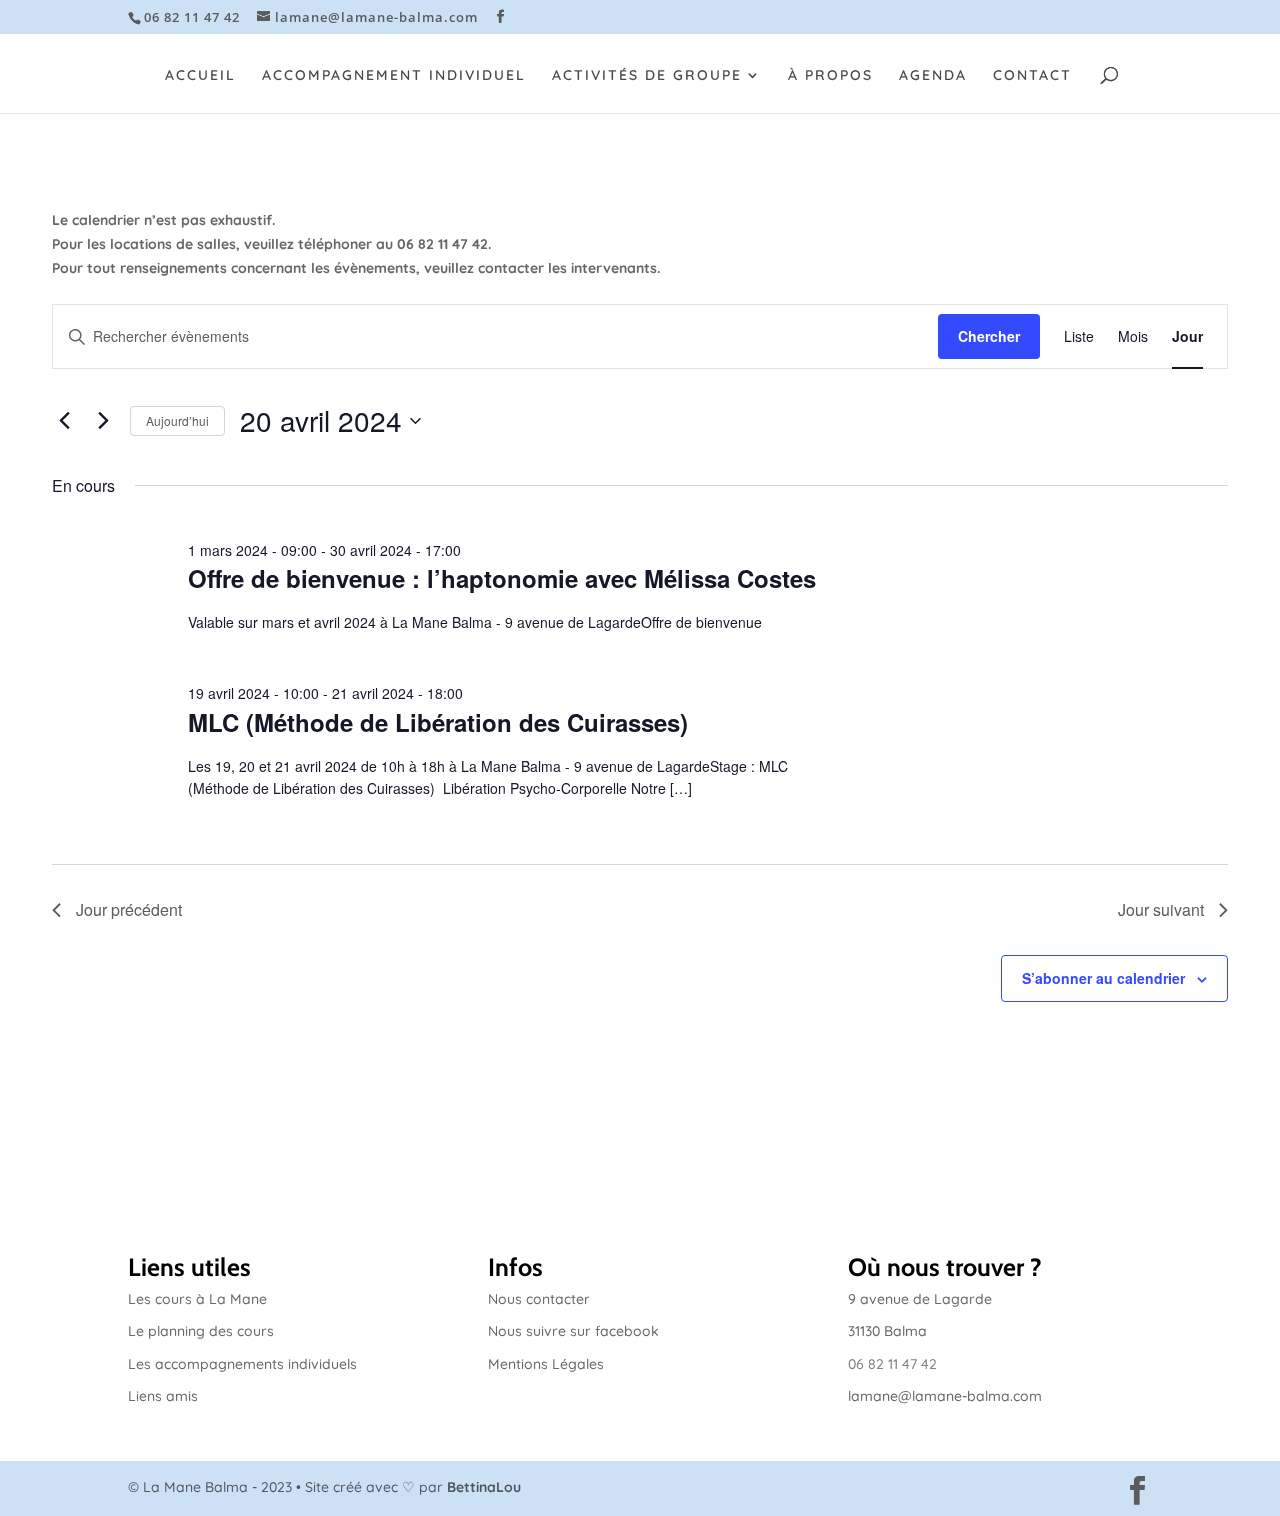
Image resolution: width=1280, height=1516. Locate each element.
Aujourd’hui (177, 420)
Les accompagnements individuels (242, 1364)
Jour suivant (1161, 909)
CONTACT (1032, 76)
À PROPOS (830, 76)
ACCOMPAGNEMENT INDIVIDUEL (394, 76)
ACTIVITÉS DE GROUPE (647, 76)
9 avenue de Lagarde (920, 1299)
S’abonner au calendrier (1103, 978)
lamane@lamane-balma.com (945, 1396)
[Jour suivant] (103, 421)
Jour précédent (129, 909)
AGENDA (933, 76)
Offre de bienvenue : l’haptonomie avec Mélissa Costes (502, 578)
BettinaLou (484, 1487)
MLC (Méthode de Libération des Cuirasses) (438, 722)
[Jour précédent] (64, 421)
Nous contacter (539, 1299)
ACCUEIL (200, 76)
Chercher (989, 336)
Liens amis (163, 1396)
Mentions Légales (546, 1364)
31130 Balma (887, 1331)
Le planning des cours (201, 1331)
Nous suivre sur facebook (573, 1331)
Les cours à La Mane (197, 1299)
